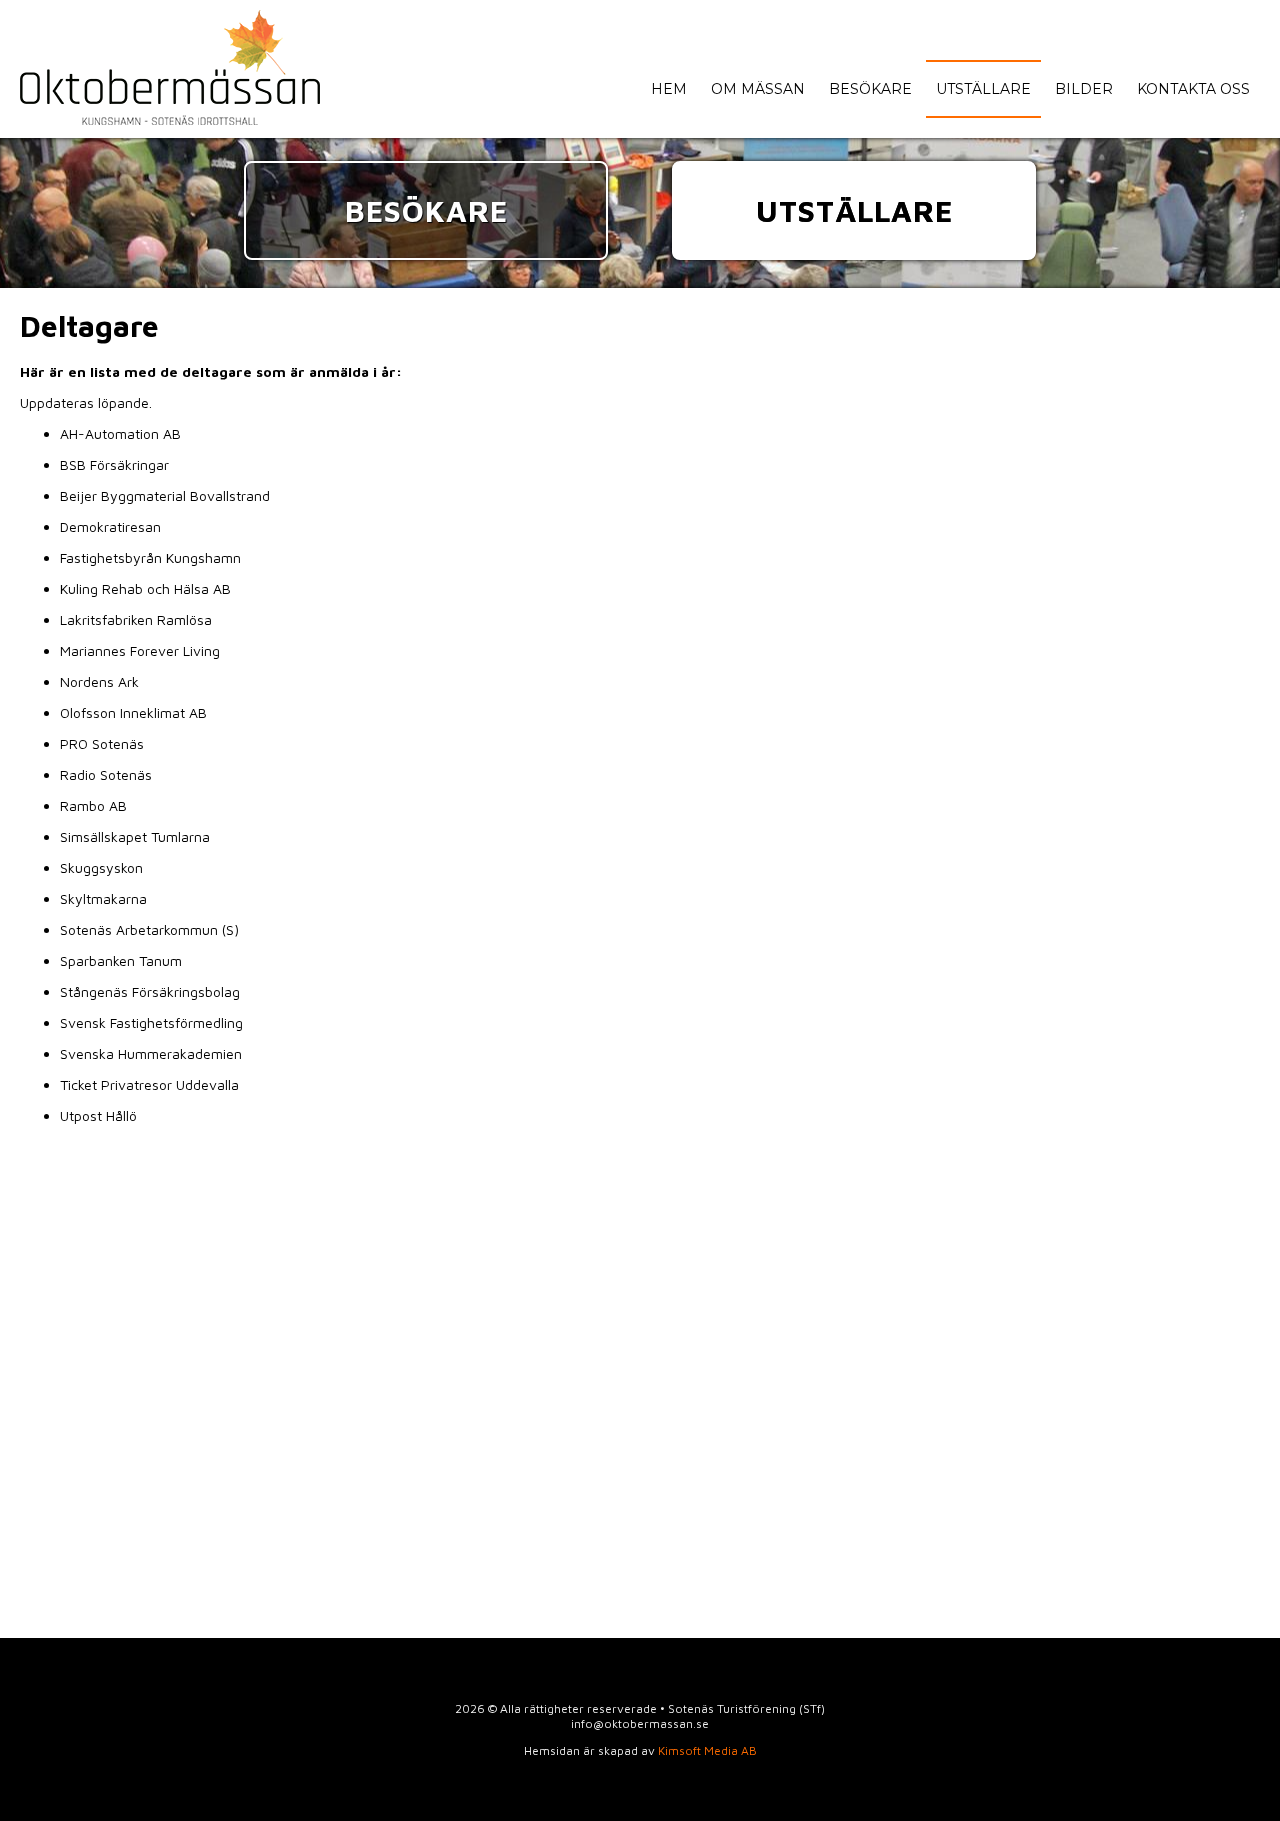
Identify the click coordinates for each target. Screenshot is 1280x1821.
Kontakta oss (1193, 89)
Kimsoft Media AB (707, 1750)
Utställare (983, 89)
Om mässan (758, 89)
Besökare (870, 89)
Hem (669, 89)
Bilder (1084, 89)
